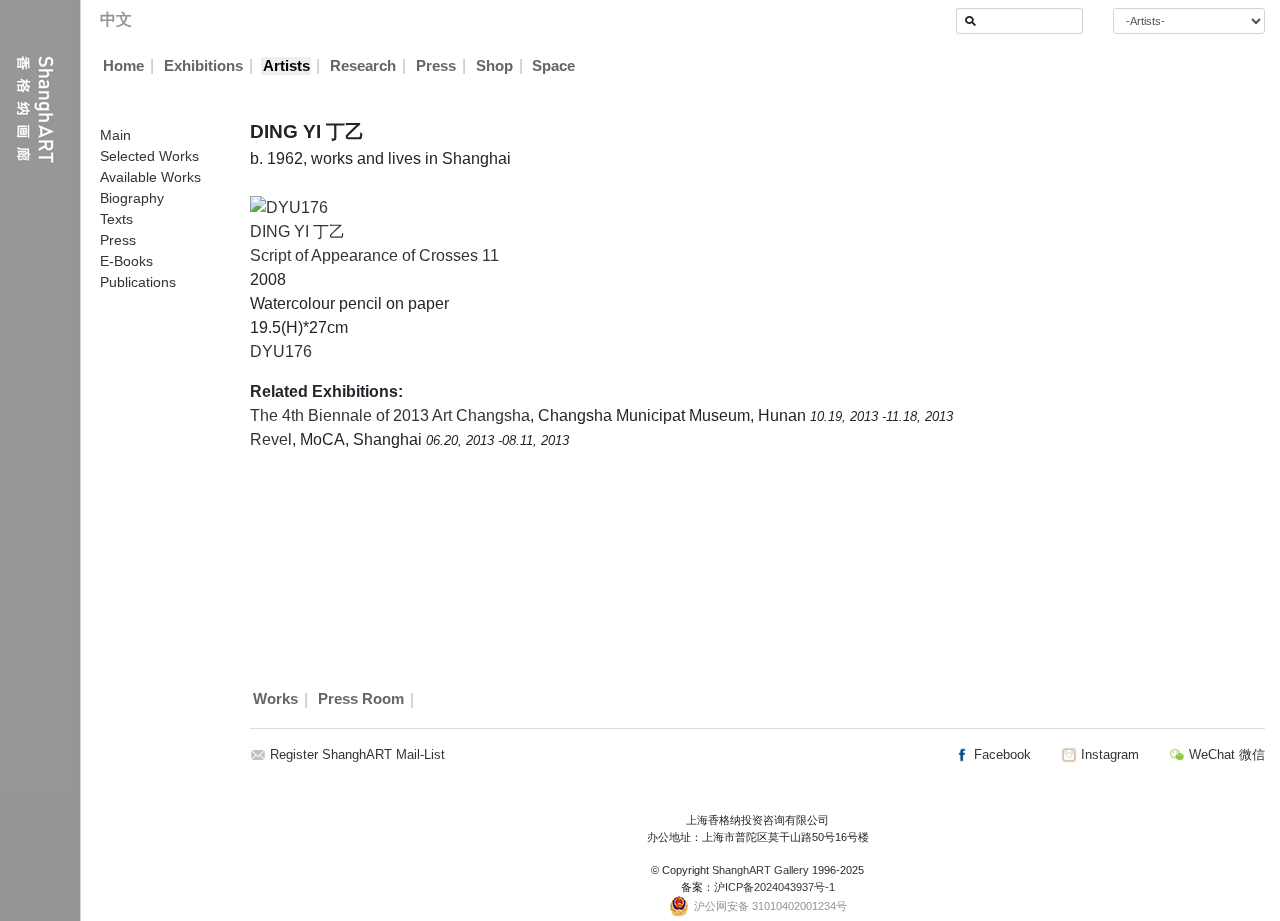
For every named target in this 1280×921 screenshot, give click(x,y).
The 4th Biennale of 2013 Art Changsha (390, 415)
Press (436, 66)
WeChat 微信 (1225, 754)
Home (123, 66)
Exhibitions (203, 66)
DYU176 (281, 351)
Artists (286, 66)
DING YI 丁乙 (297, 231)
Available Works (150, 177)
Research (363, 66)
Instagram (1108, 754)
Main (115, 135)
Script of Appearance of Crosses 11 (374, 255)
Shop (494, 66)
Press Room (361, 700)
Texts (116, 219)
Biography (132, 198)
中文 (116, 19)
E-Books (126, 261)
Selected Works (149, 156)
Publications (138, 282)
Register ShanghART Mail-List (357, 754)
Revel (271, 439)
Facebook (1000, 754)
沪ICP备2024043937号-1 (774, 887)
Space (553, 66)
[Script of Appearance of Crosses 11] (289, 206)
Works (275, 700)
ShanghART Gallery (760, 870)
